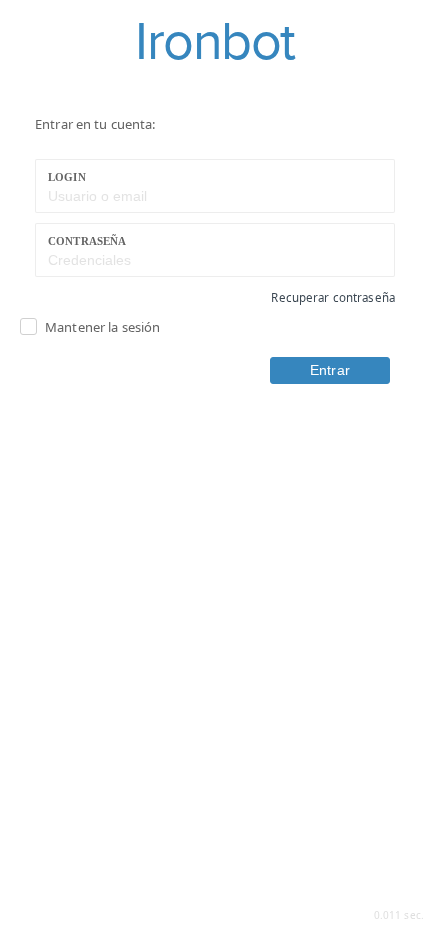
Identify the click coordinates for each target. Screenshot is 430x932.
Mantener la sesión (102, 327)
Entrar (330, 370)
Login (67, 177)
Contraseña (87, 241)
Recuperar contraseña (333, 297)
